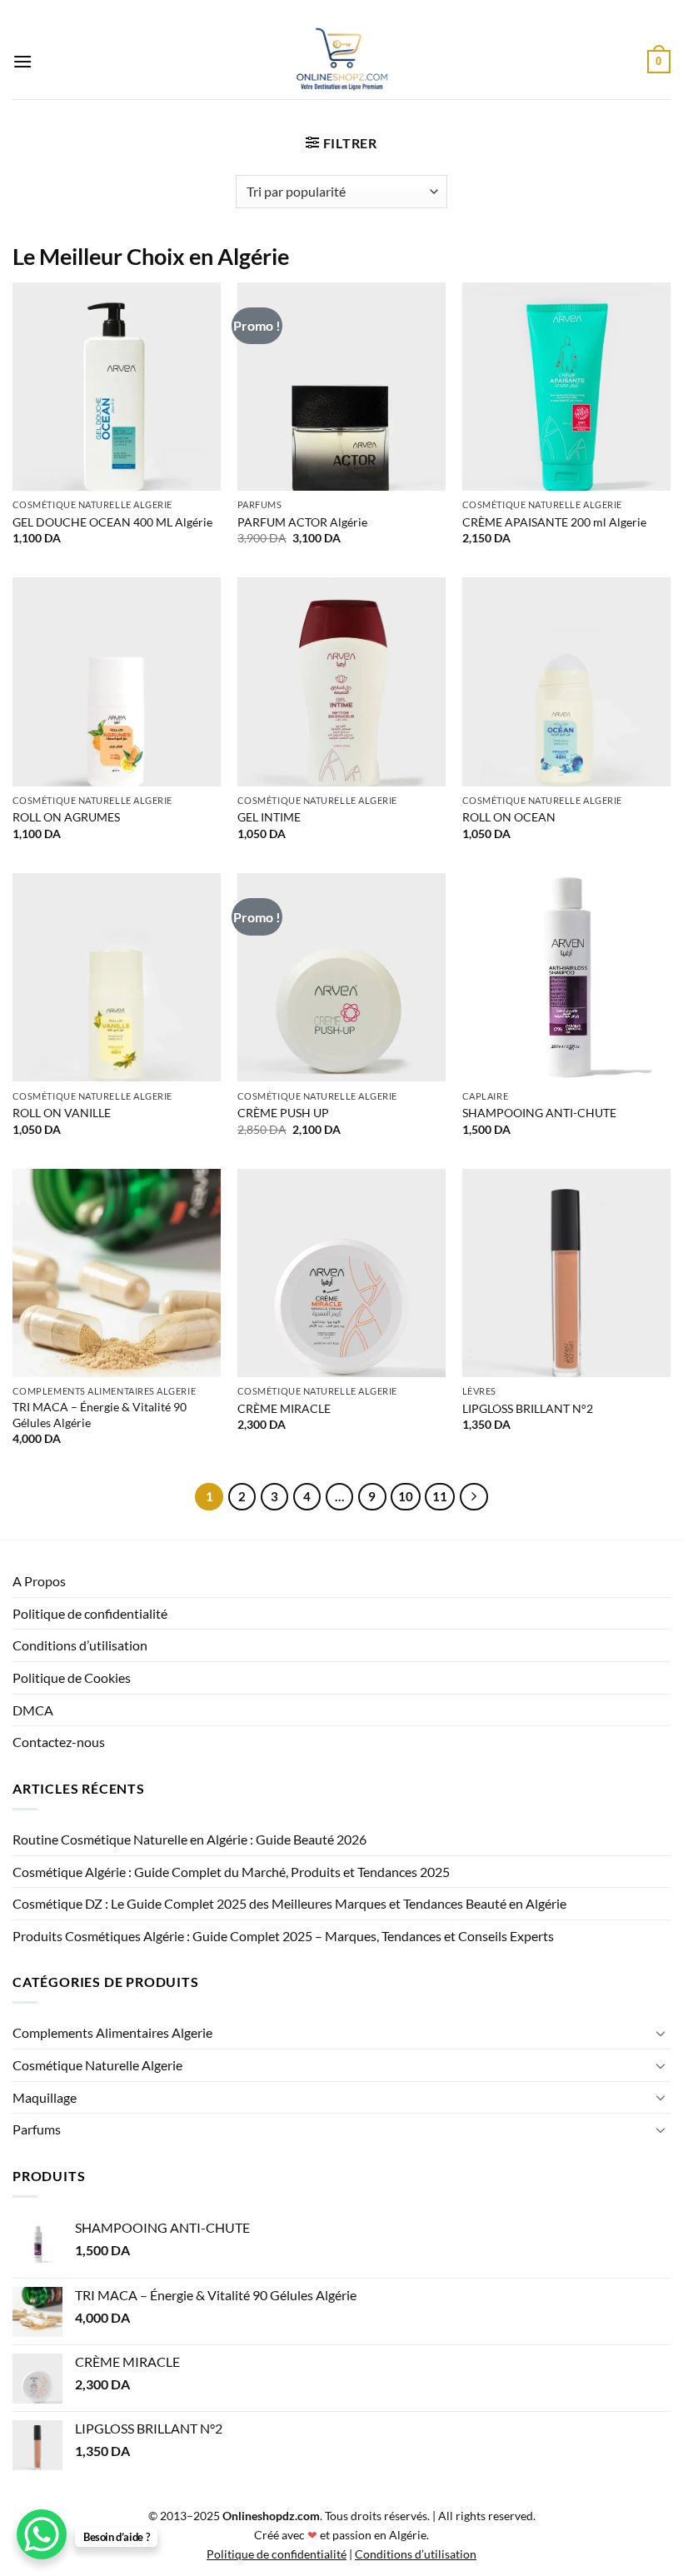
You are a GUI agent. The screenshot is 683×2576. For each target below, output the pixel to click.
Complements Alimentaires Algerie (112, 2032)
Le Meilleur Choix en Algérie (151, 256)
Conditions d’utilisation (80, 1645)
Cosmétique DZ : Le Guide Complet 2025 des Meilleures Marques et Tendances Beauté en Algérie (289, 1903)
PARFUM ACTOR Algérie (302, 522)
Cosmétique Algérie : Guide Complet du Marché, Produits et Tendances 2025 (231, 1872)
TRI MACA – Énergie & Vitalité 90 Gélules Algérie (100, 1415)
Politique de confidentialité (90, 1613)
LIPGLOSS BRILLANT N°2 (528, 1408)
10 (406, 1496)
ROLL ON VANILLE (62, 1113)
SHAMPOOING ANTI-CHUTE (539, 1113)
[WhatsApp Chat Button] (42, 2534)
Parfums (37, 2129)
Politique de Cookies (72, 1677)
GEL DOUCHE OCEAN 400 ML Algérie (112, 522)
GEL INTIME (269, 817)
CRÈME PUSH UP (283, 1113)
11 (440, 1496)
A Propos (39, 1581)
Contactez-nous (59, 1742)
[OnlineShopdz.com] (341, 62)
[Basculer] (661, 2033)
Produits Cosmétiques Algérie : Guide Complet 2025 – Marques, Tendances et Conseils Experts (283, 1936)
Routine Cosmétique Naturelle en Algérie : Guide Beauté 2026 (189, 1839)
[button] (22, 61)
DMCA (33, 1710)
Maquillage (45, 2097)
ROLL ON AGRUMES (66, 817)
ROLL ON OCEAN (509, 817)
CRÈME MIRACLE (284, 1408)
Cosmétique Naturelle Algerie (97, 2065)
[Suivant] (474, 1497)
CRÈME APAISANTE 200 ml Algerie (554, 522)
